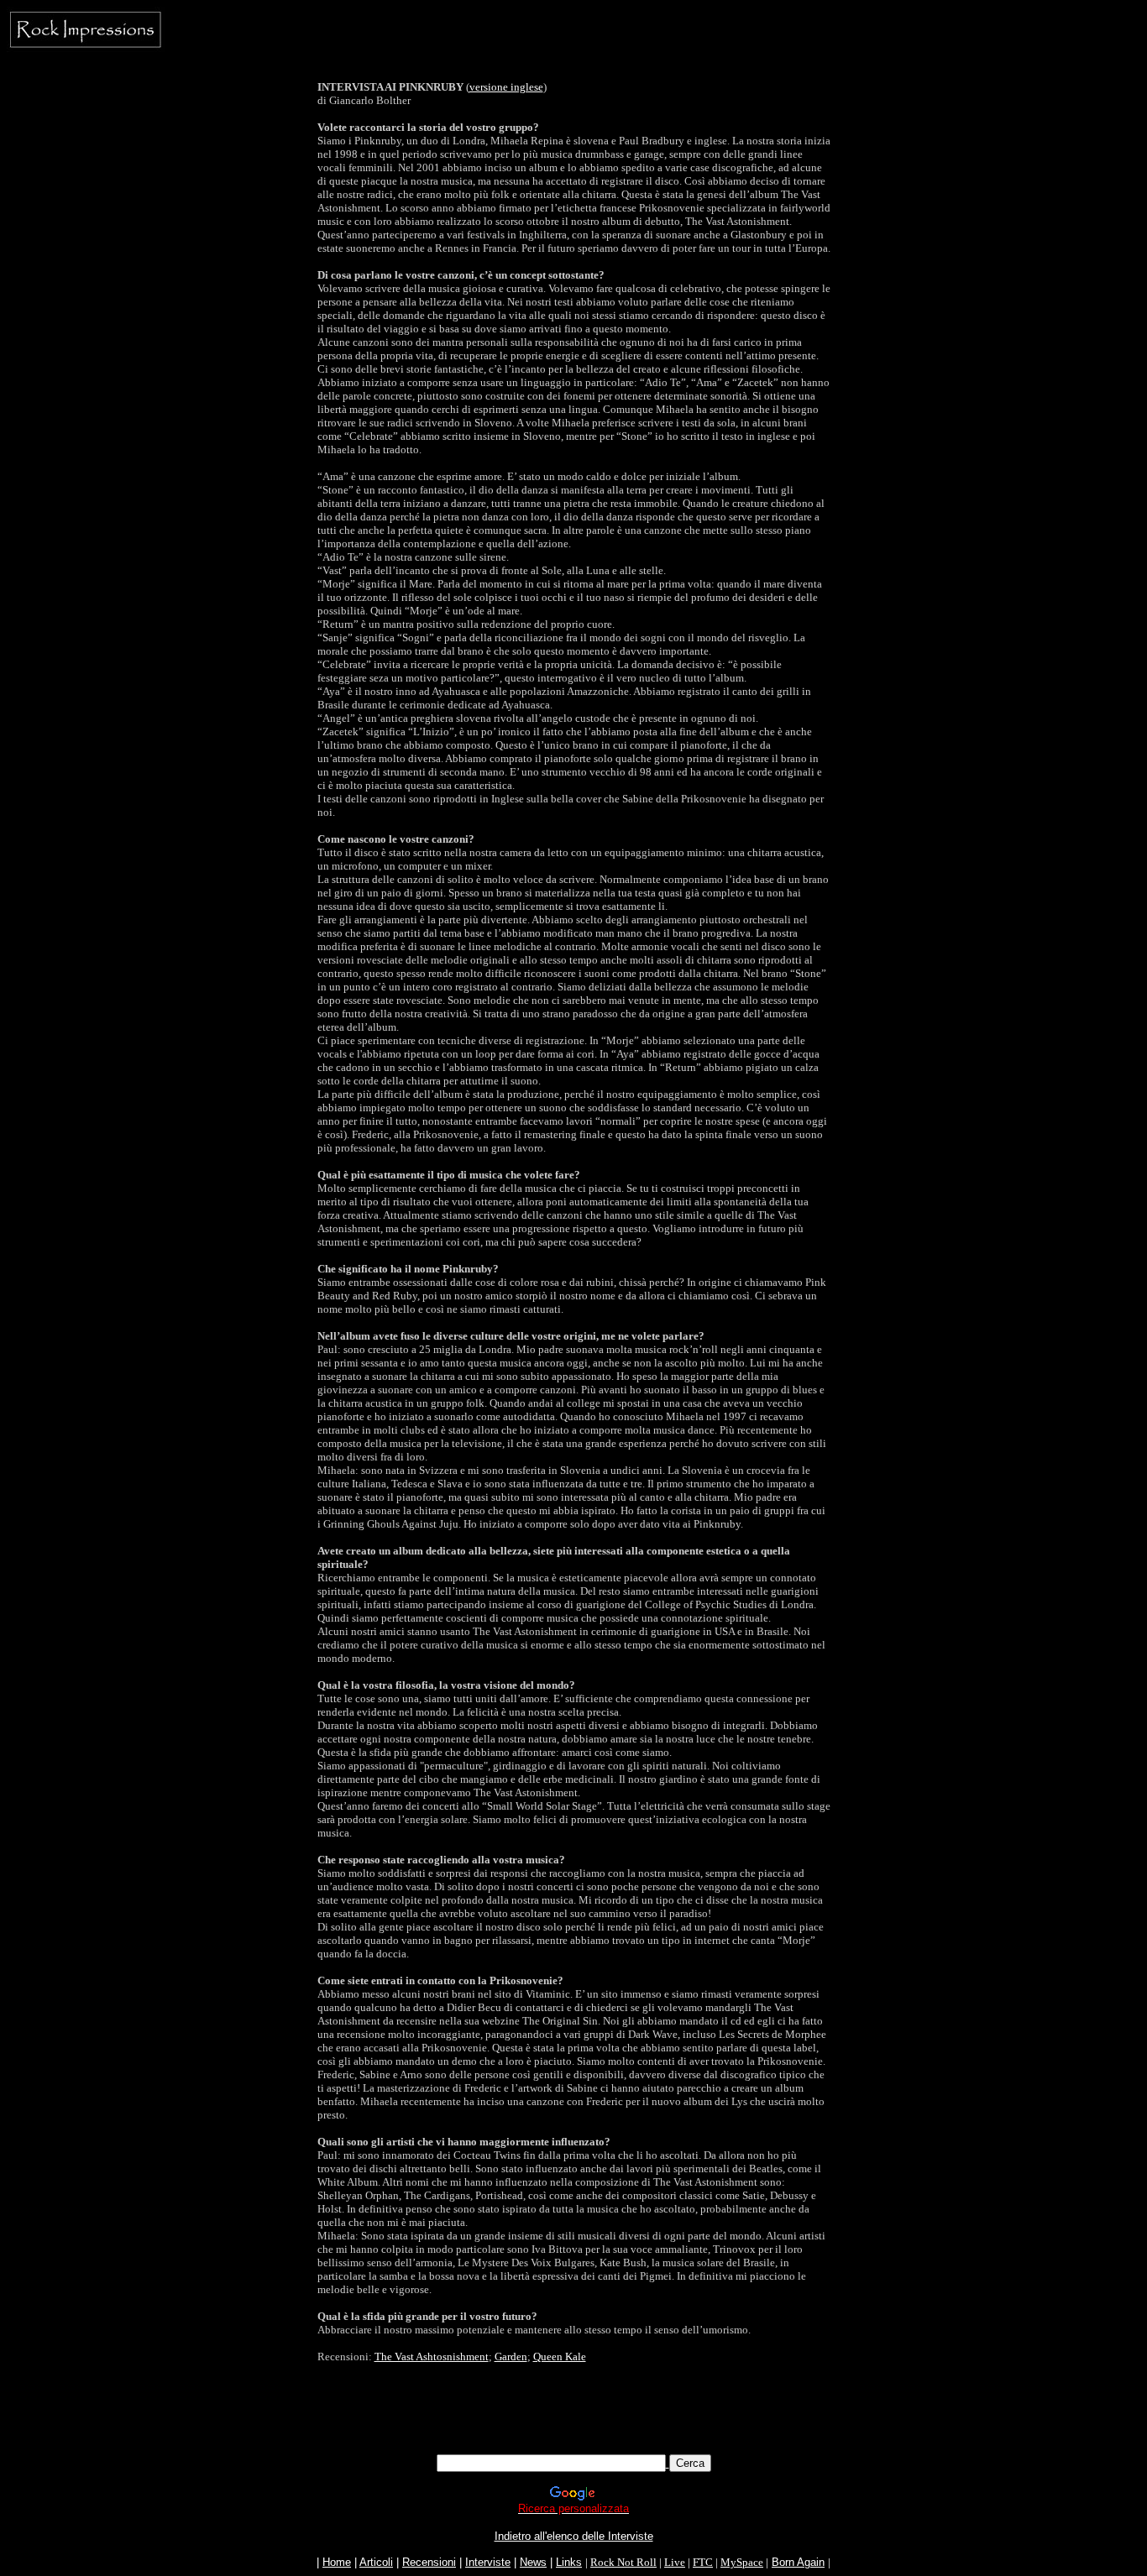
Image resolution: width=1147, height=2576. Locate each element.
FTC (703, 2562)
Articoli (376, 2562)
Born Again (798, 2562)
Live (675, 2562)
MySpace (742, 2562)
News (533, 2562)
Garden (511, 2357)
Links (569, 2562)
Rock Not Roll (623, 2562)
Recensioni (429, 2562)
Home (337, 2562)
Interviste (488, 2562)
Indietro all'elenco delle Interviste (574, 2536)
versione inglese (506, 87)
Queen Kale (560, 2357)
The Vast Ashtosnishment (432, 2357)
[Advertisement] (573, 2417)
